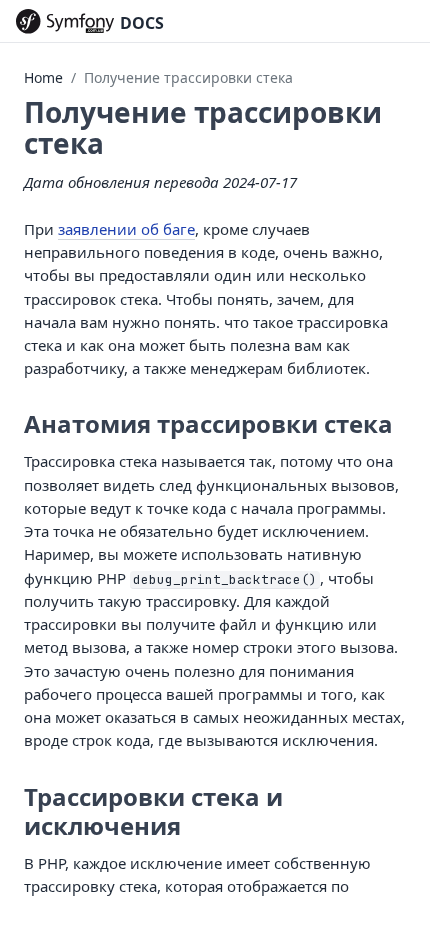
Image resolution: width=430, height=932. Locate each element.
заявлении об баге (126, 229)
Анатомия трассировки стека (208, 423)
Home (43, 77)
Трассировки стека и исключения (153, 811)
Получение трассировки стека (188, 77)
